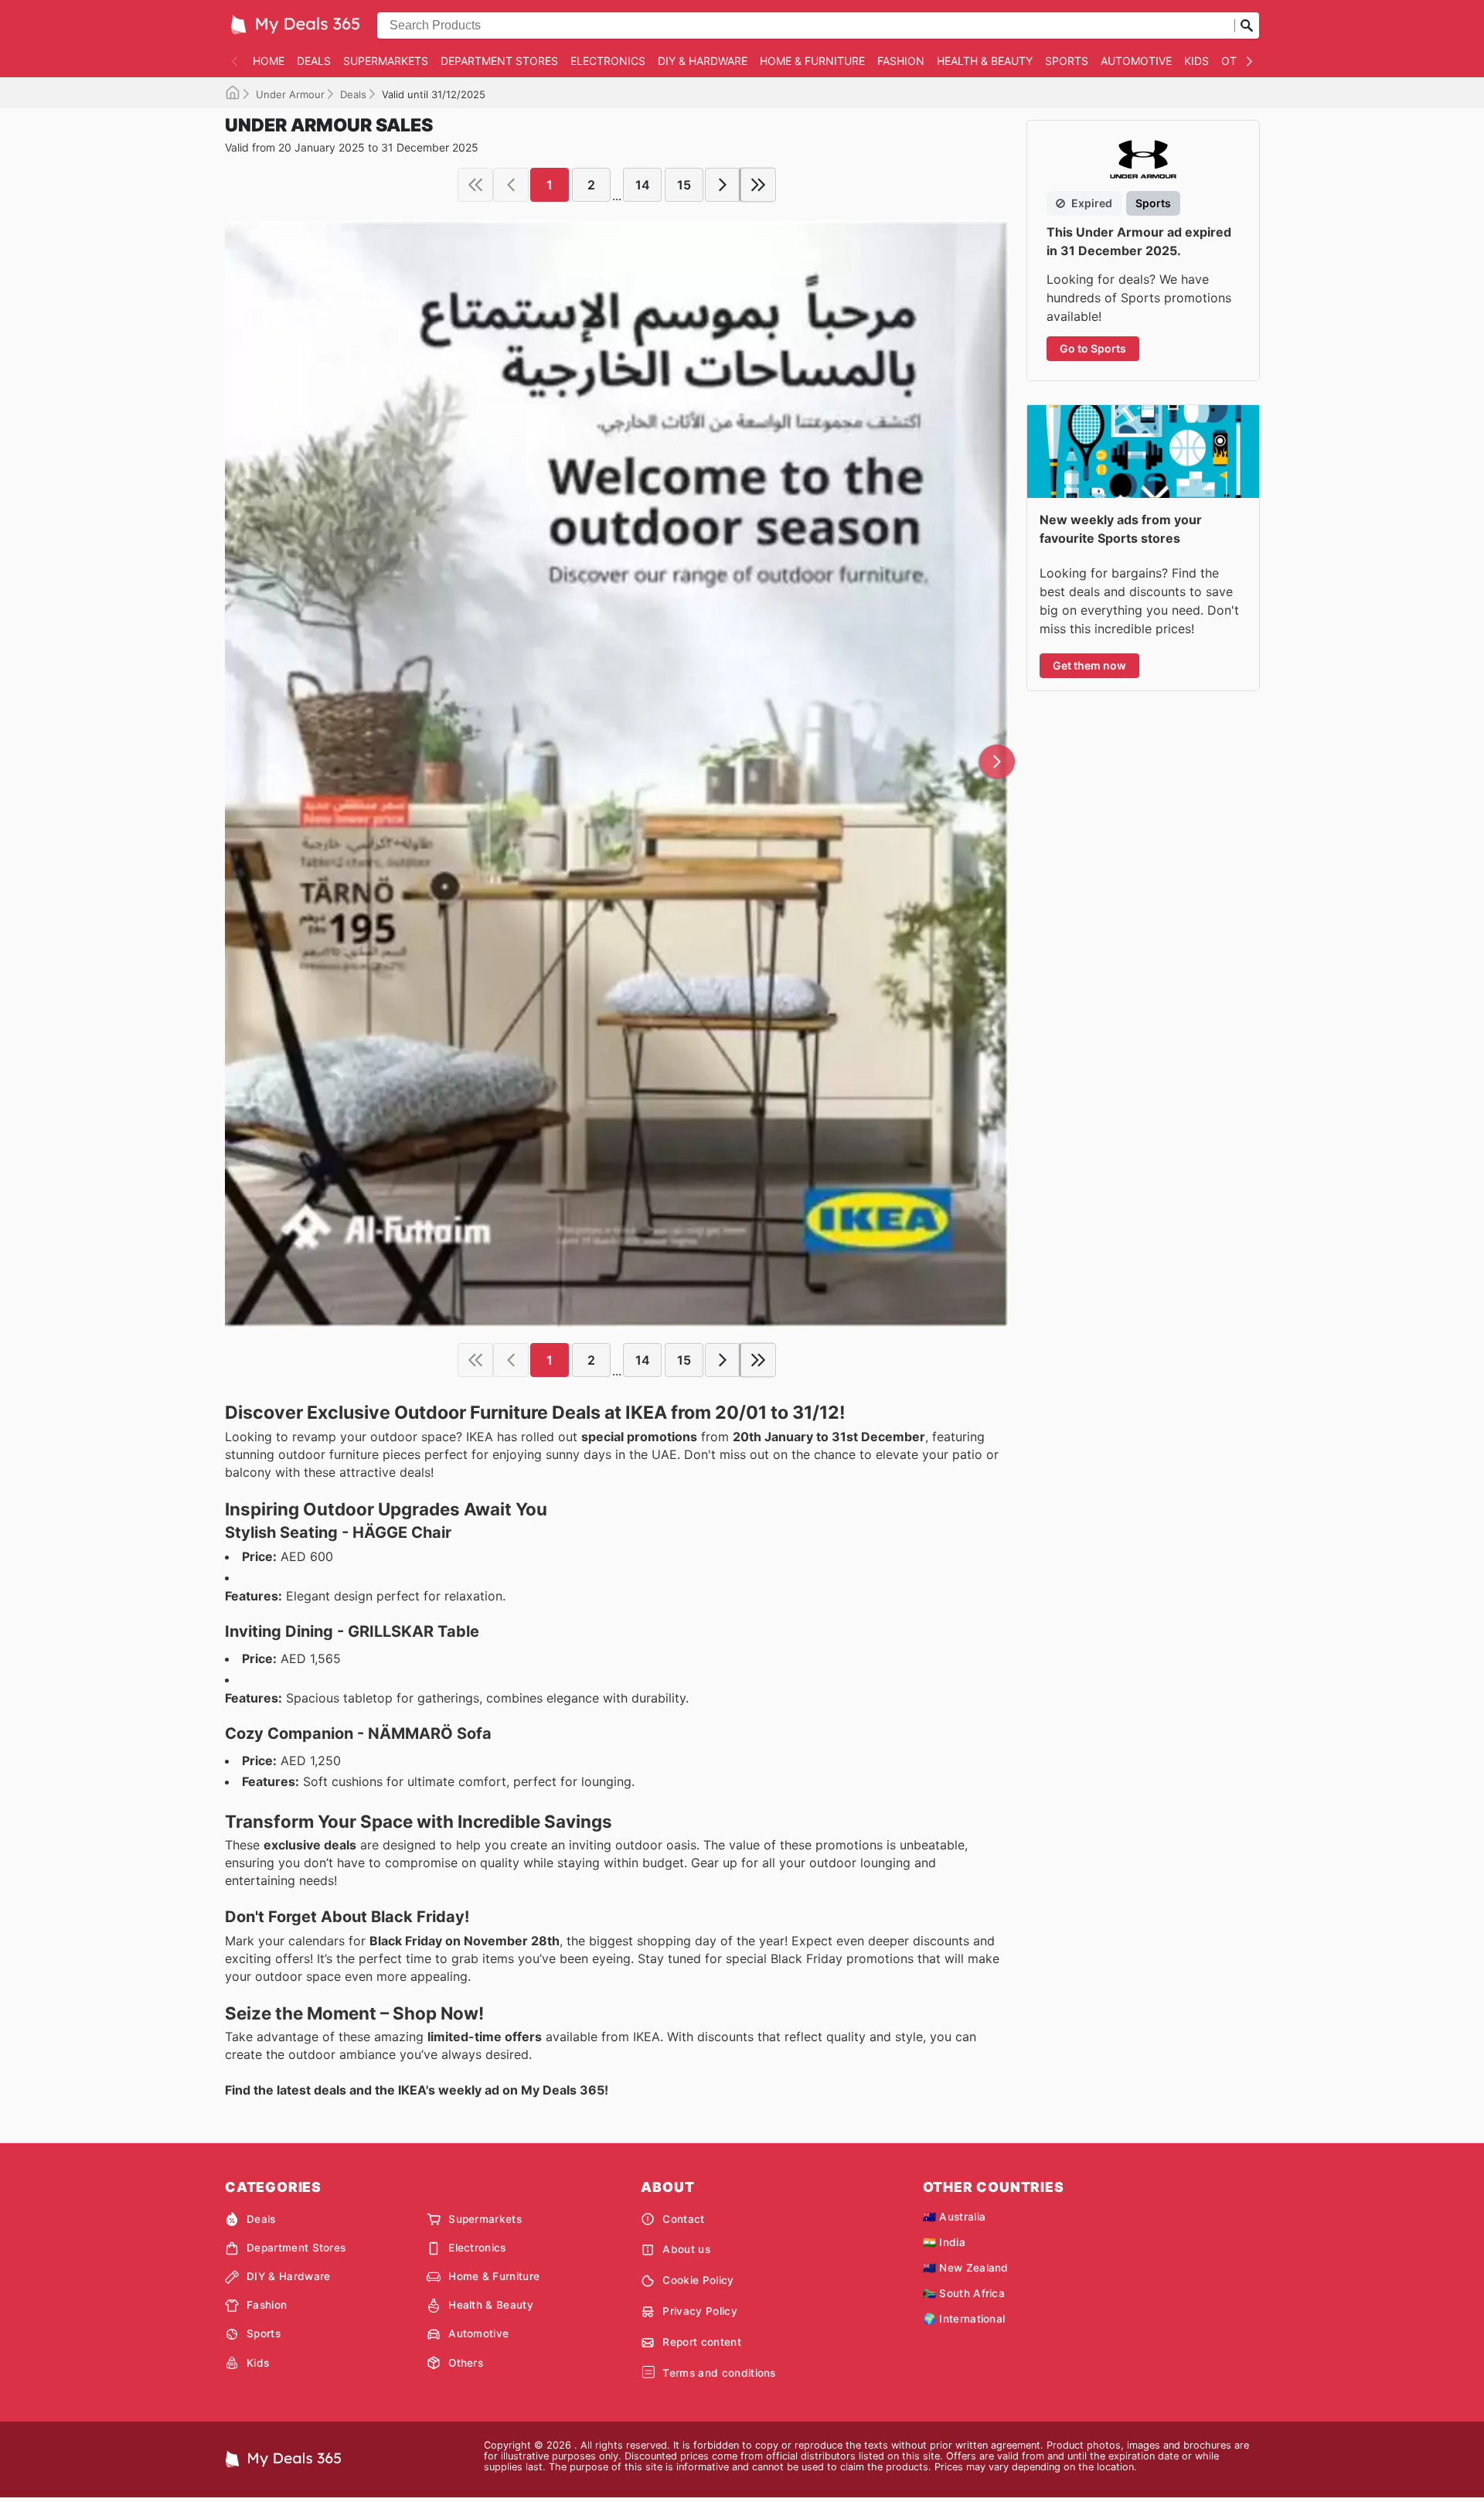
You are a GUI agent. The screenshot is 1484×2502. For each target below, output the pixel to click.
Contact (683, 2219)
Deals (314, 61)
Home (269, 61)
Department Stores (499, 61)
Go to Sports (1093, 348)
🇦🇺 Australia (955, 2217)
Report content (701, 2342)
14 (643, 185)
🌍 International (964, 2319)
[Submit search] (1247, 26)
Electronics (608, 61)
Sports (1067, 61)
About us (686, 2249)
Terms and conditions (719, 2373)
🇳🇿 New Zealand (966, 2268)
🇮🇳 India (944, 2242)
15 (684, 185)
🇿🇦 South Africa (964, 2293)
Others (466, 2363)
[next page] (723, 185)
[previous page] (511, 185)
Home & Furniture (812, 61)
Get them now (1089, 665)
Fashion (901, 61)
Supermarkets (386, 61)
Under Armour (290, 94)
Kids (1196, 61)
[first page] (475, 185)
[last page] (758, 185)
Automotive (1136, 61)
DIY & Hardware (703, 61)
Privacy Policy (699, 2311)
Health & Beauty (985, 61)
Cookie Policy (698, 2280)
